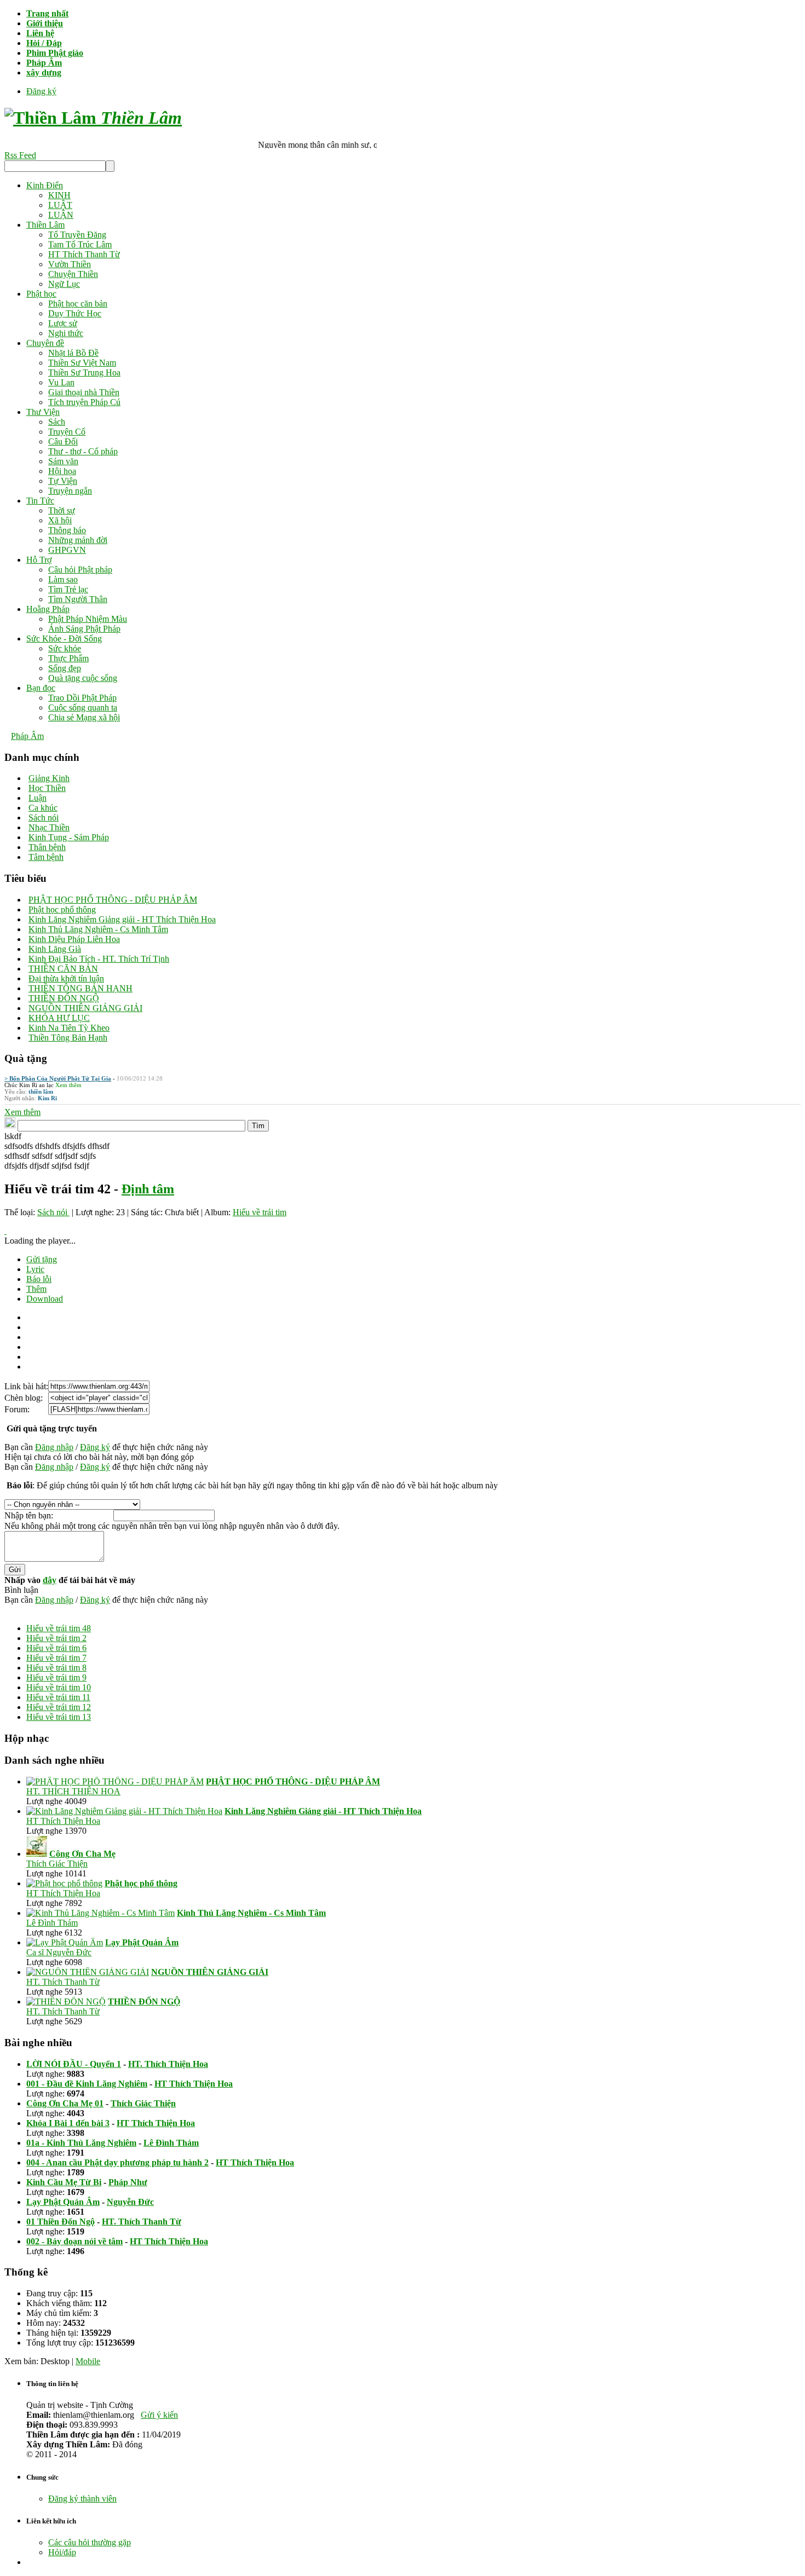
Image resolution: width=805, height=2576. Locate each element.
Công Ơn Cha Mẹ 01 (65, 2103)
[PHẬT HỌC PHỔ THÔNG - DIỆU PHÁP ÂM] (115, 1781)
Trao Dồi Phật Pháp (82, 698)
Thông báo (67, 530)
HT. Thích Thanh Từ (63, 1982)
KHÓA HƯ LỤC (59, 1018)
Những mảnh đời (78, 540)
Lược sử (63, 323)
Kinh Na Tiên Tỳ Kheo (69, 1028)
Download (45, 1299)
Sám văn (63, 461)
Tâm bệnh (46, 857)
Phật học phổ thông (62, 909)
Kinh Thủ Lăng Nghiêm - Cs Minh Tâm (98, 929)
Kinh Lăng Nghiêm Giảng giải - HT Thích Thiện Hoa (122, 919)
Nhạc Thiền (49, 827)
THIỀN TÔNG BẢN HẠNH (81, 988)
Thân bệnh (47, 847)
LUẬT (60, 205)
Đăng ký (41, 91)
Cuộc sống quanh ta (83, 707)
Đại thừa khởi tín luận (66, 978)
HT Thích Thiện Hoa (63, 1821)
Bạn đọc (41, 688)
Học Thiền (47, 788)
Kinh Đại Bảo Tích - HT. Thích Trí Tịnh (99, 959)
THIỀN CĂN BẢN (63, 969)
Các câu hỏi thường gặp (90, 2542)
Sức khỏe (65, 648)
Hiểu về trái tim (260, 1212)
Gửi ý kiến (159, 2415)
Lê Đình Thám (52, 1923)
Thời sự (62, 510)
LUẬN (61, 215)
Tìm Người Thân (78, 599)
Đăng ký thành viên (82, 2499)
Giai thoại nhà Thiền (84, 392)
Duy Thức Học (75, 313)
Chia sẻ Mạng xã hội (84, 717)
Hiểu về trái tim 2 (56, 1638)
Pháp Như (128, 2182)
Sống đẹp (65, 668)
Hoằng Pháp (48, 609)
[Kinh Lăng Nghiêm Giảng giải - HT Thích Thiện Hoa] (124, 1811)
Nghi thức (66, 333)
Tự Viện (63, 481)
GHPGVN (67, 550)
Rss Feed (20, 155)
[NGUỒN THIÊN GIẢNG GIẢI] (88, 1972)
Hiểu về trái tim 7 (56, 1658)
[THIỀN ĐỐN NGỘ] (66, 2002)
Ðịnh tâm (148, 1189)
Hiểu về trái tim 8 (56, 1668)
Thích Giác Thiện (57, 1864)
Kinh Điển (45, 185)
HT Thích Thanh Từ (84, 254)
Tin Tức (40, 501)
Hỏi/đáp (62, 2552)
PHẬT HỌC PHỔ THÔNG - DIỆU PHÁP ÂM (113, 900)
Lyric (35, 1269)
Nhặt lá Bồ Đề (73, 353)
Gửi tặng (42, 1259)
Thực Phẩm (68, 658)
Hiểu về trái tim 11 (58, 1697)
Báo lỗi (39, 1279)
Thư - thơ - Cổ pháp (83, 451)
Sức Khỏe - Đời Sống (64, 639)
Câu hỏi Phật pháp (80, 570)
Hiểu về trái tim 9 (56, 1677)
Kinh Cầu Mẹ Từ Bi (64, 2182)
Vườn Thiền (70, 264)
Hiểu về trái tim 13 (59, 1717)
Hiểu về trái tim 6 (56, 1648)
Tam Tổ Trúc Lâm (80, 244)
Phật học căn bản (78, 304)
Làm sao (63, 579)
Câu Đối (63, 441)
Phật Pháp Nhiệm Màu (88, 619)
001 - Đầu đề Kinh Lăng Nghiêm (87, 2084)
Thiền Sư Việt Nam (82, 363)
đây (50, 1580)
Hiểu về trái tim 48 (59, 1628)
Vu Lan (61, 382)
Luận (38, 798)
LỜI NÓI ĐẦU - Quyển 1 (74, 2064)
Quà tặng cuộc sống (83, 678)
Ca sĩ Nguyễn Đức (59, 1952)
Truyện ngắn (70, 491)
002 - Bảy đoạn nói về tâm (74, 2241)
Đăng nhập (54, 1447)
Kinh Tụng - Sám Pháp (69, 837)
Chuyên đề (45, 343)
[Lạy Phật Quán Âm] (65, 1942)
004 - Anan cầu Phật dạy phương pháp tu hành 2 (117, 2162)
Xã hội (60, 520)
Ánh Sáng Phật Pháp (84, 629)
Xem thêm (68, 1085)
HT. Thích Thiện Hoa (168, 2064)
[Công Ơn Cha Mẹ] (37, 1854)
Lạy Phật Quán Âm (63, 2202)
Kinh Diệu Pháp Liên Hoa (74, 939)
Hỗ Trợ (39, 560)
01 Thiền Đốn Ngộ (61, 2222)
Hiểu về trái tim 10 (59, 1687)
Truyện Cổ (67, 432)
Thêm (36, 1289)
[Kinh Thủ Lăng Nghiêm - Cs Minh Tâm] (100, 1913)
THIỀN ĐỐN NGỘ (64, 998)
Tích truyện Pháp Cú (84, 402)
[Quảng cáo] (5, 1231)
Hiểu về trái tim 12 (59, 1707)
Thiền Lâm (45, 225)
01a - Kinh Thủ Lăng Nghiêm (81, 2143)
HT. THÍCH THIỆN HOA (73, 1791)
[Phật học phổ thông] (64, 1883)
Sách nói (44, 818)
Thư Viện (43, 412)
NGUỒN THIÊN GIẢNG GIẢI (85, 1008)
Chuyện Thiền (73, 274)
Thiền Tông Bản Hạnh (68, 1038)
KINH (59, 195)
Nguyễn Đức (130, 2202)
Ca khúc (43, 808)
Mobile (88, 2361)
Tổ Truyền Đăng (77, 235)
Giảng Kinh (49, 778)
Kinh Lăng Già (55, 949)
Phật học (41, 294)
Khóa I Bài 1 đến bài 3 (68, 2123)
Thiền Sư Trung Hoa (84, 372)
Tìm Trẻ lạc (68, 589)
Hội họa (62, 471)
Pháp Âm (27, 736)
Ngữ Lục (64, 284)
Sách (57, 422)
